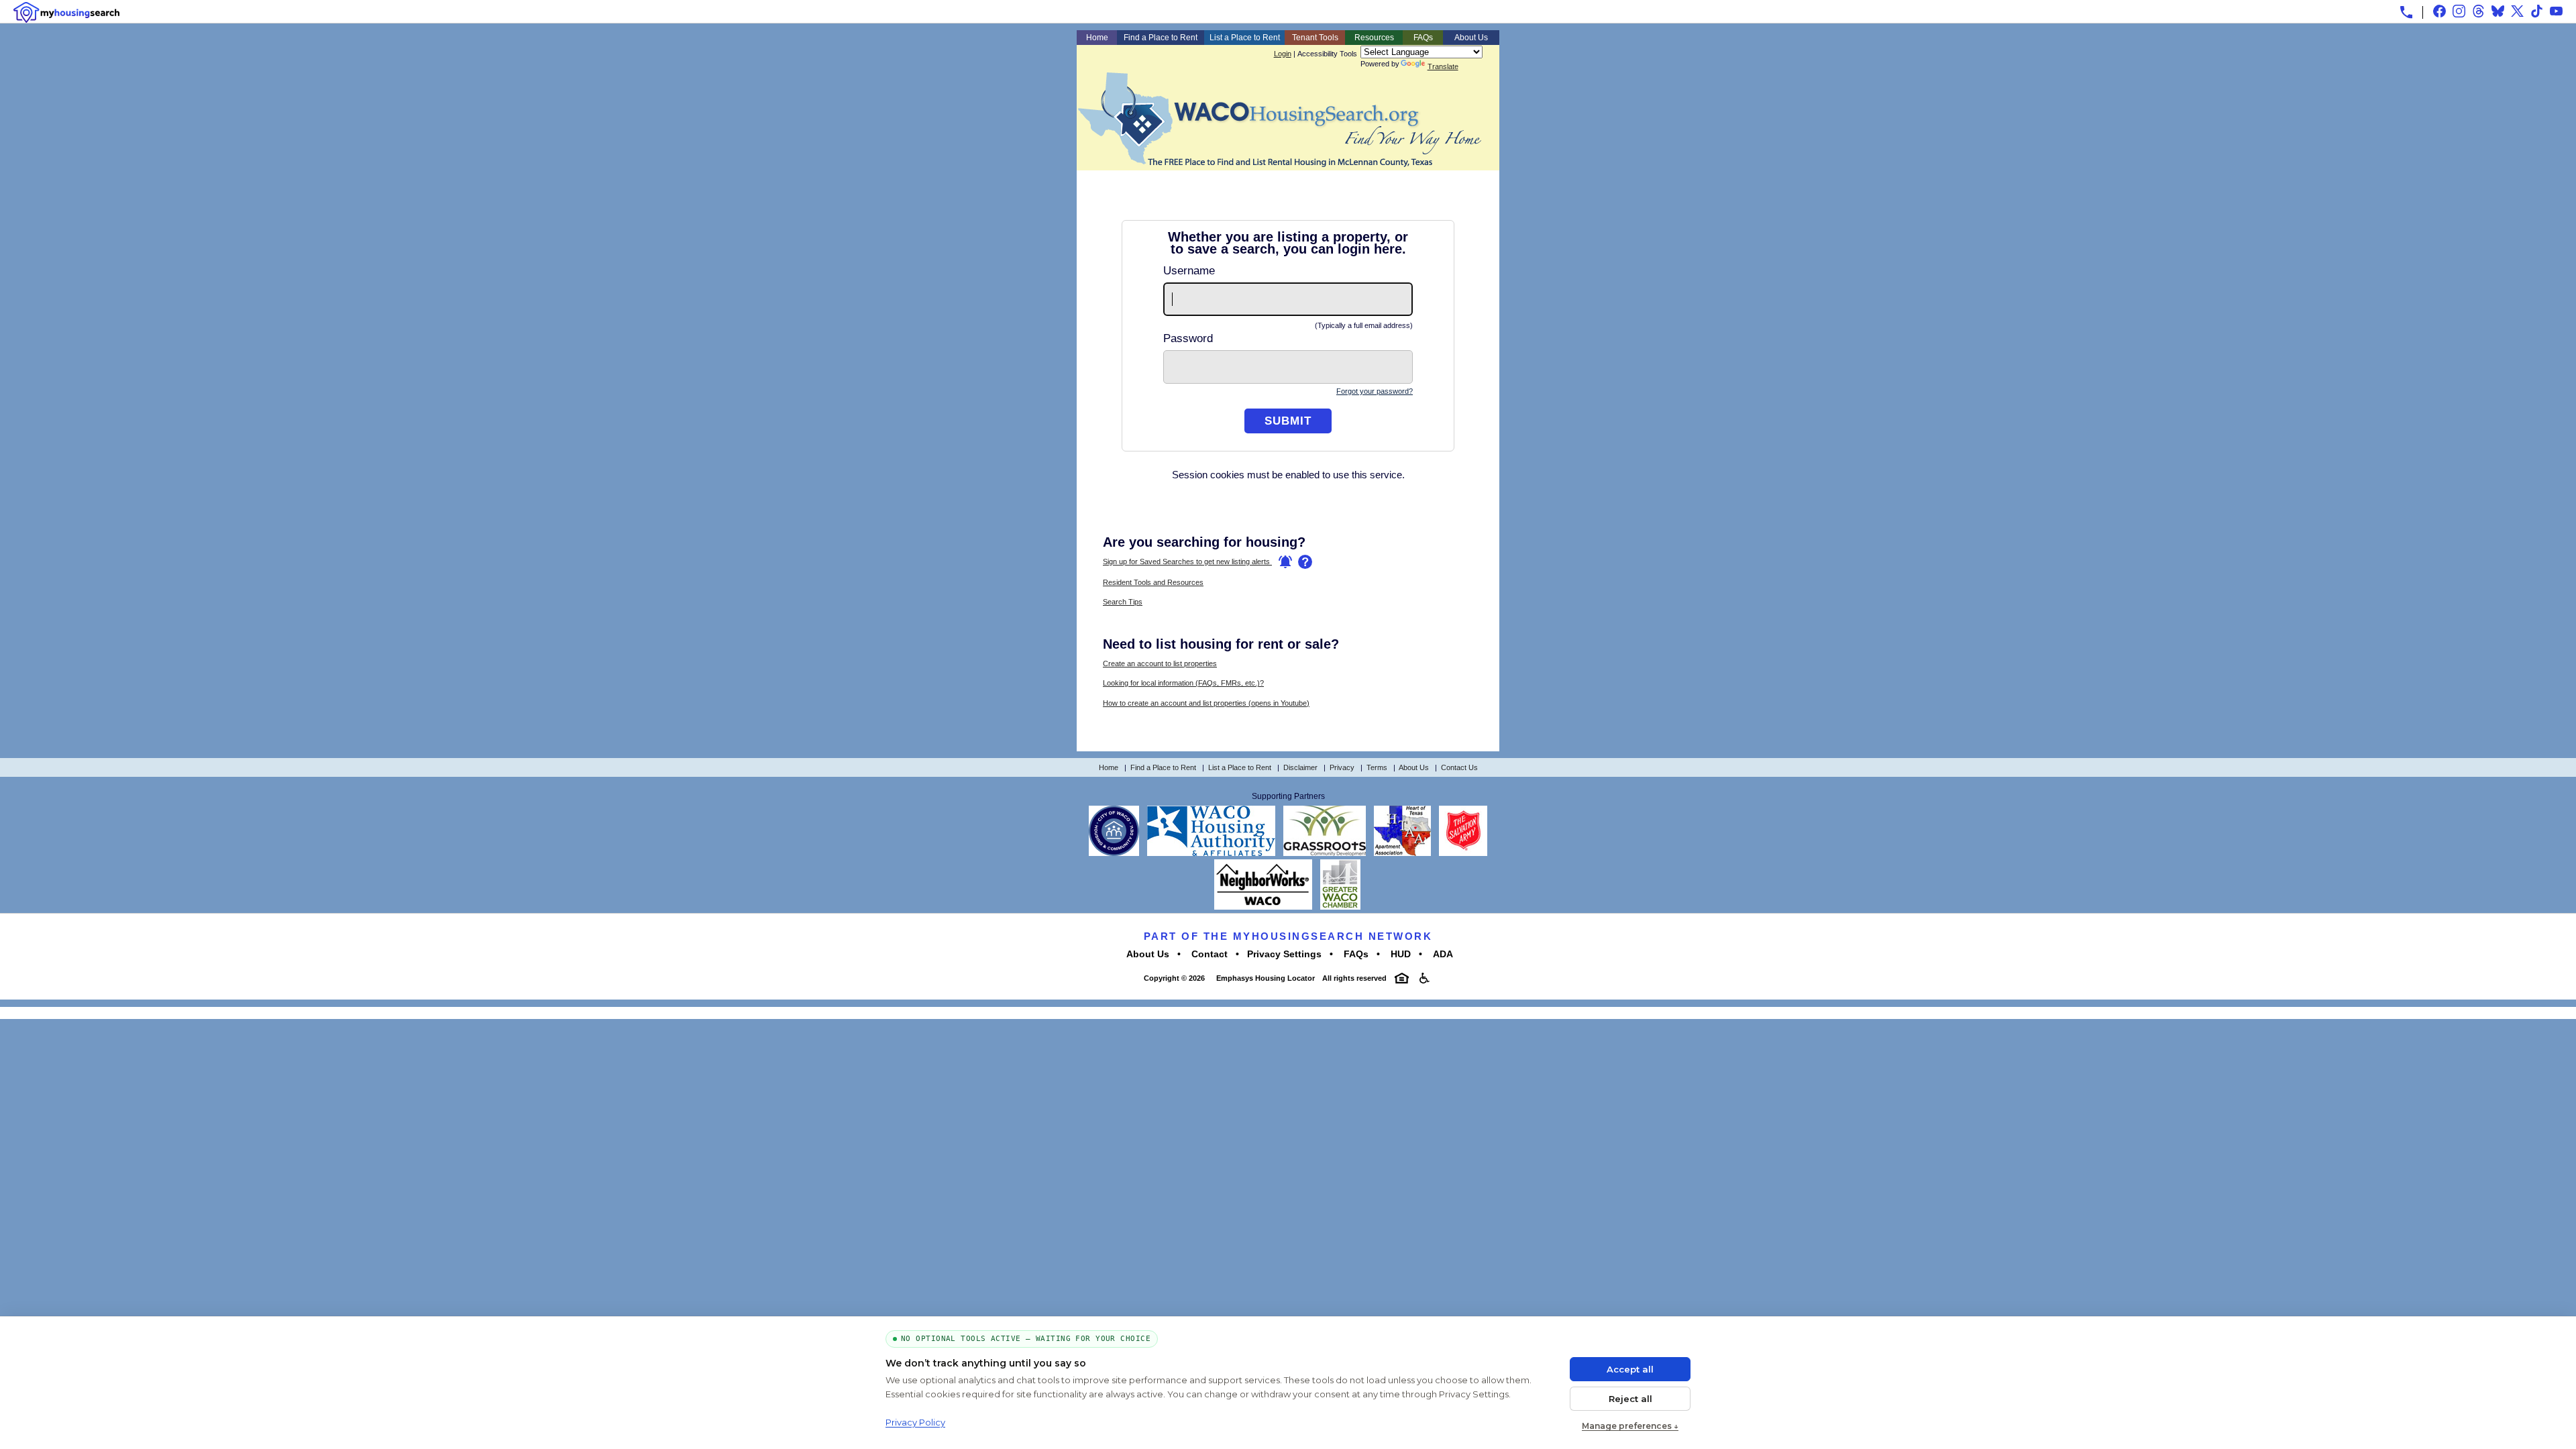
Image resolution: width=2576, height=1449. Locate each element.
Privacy (1342, 767)
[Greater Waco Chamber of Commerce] (1340, 907)
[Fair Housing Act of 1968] (1402, 978)
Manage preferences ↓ (1630, 1426)
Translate (1443, 66)
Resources (1374, 38)
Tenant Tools (1315, 38)
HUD (1399, 954)
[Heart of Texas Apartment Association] (1402, 853)
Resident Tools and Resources (1153, 582)
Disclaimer (1300, 767)
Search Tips (1123, 602)
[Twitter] (2517, 11)
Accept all (1630, 1369)
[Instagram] (2459, 11)
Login (1283, 54)
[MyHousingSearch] (66, 12)
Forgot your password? (1375, 391)
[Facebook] (2439, 11)
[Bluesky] (2498, 11)
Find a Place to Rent (1161, 38)
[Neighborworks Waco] (1263, 907)
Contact (1208, 954)
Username (1189, 271)
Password (1188, 338)
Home (1097, 38)
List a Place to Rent (1245, 38)
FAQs (1423, 38)
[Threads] (2478, 11)
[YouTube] (2556, 11)
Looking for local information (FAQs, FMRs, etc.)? (1183, 683)
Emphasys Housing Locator (1265, 978)
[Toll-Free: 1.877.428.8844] (2406, 12)
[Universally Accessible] (1425, 978)
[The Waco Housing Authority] (1211, 853)
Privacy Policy (915, 1422)
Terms (1377, 767)
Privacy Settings (1284, 954)
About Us (1471, 38)
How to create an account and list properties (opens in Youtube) (1206, 703)
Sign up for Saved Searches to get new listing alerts (1187, 561)
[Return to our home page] (1279, 162)
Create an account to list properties (1160, 663)
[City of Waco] (1114, 853)
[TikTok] (2537, 11)
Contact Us (1459, 767)
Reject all (1630, 1399)
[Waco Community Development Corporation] (1325, 853)
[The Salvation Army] (1463, 853)
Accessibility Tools (1327, 54)
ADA (1442, 954)
